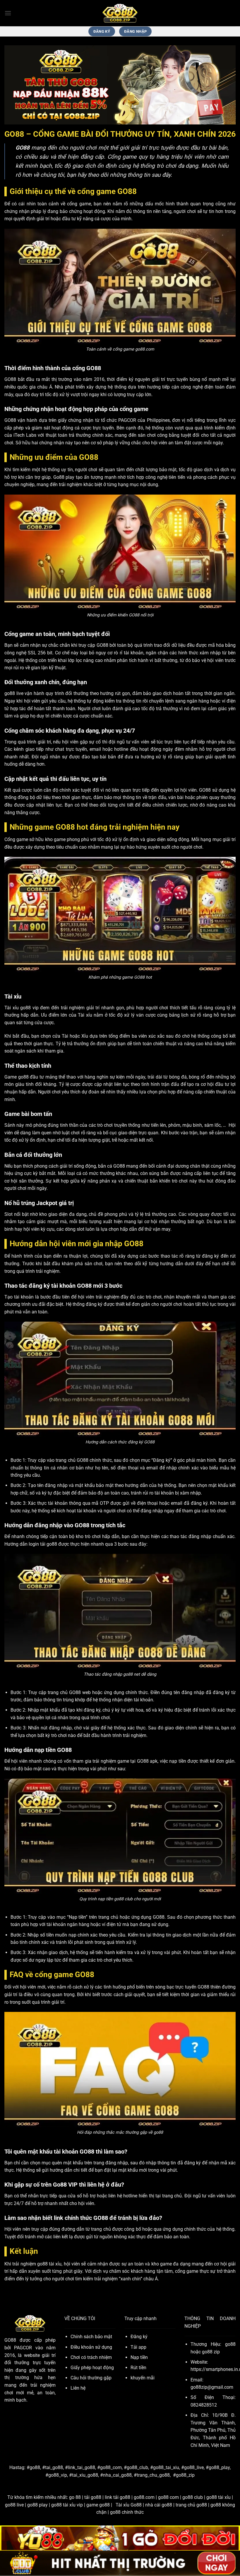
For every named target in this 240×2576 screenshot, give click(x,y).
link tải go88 (118, 2497)
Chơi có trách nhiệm (91, 2357)
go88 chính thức (127, 2512)
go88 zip (211, 2352)
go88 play (37, 2505)
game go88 (98, 2505)
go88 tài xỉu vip (67, 2505)
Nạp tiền (139, 2357)
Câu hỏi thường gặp (91, 2378)
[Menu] (8, 13)
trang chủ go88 (191, 2505)
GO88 (10, 2340)
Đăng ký (139, 2337)
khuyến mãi (143, 2378)
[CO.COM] (120, 13)
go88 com (168, 2497)
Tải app (138, 2347)
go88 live (14, 2505)
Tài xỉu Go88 (129, 2505)
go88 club (193, 2497)
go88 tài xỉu (218, 2497)
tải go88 (93, 2497)
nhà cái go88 (159, 2505)
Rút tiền (138, 2368)
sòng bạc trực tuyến (176, 1987)
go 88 (75, 2497)
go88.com (144, 2497)
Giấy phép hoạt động (92, 2368)
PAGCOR (127, 420)
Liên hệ (78, 2388)
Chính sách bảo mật (91, 2337)
